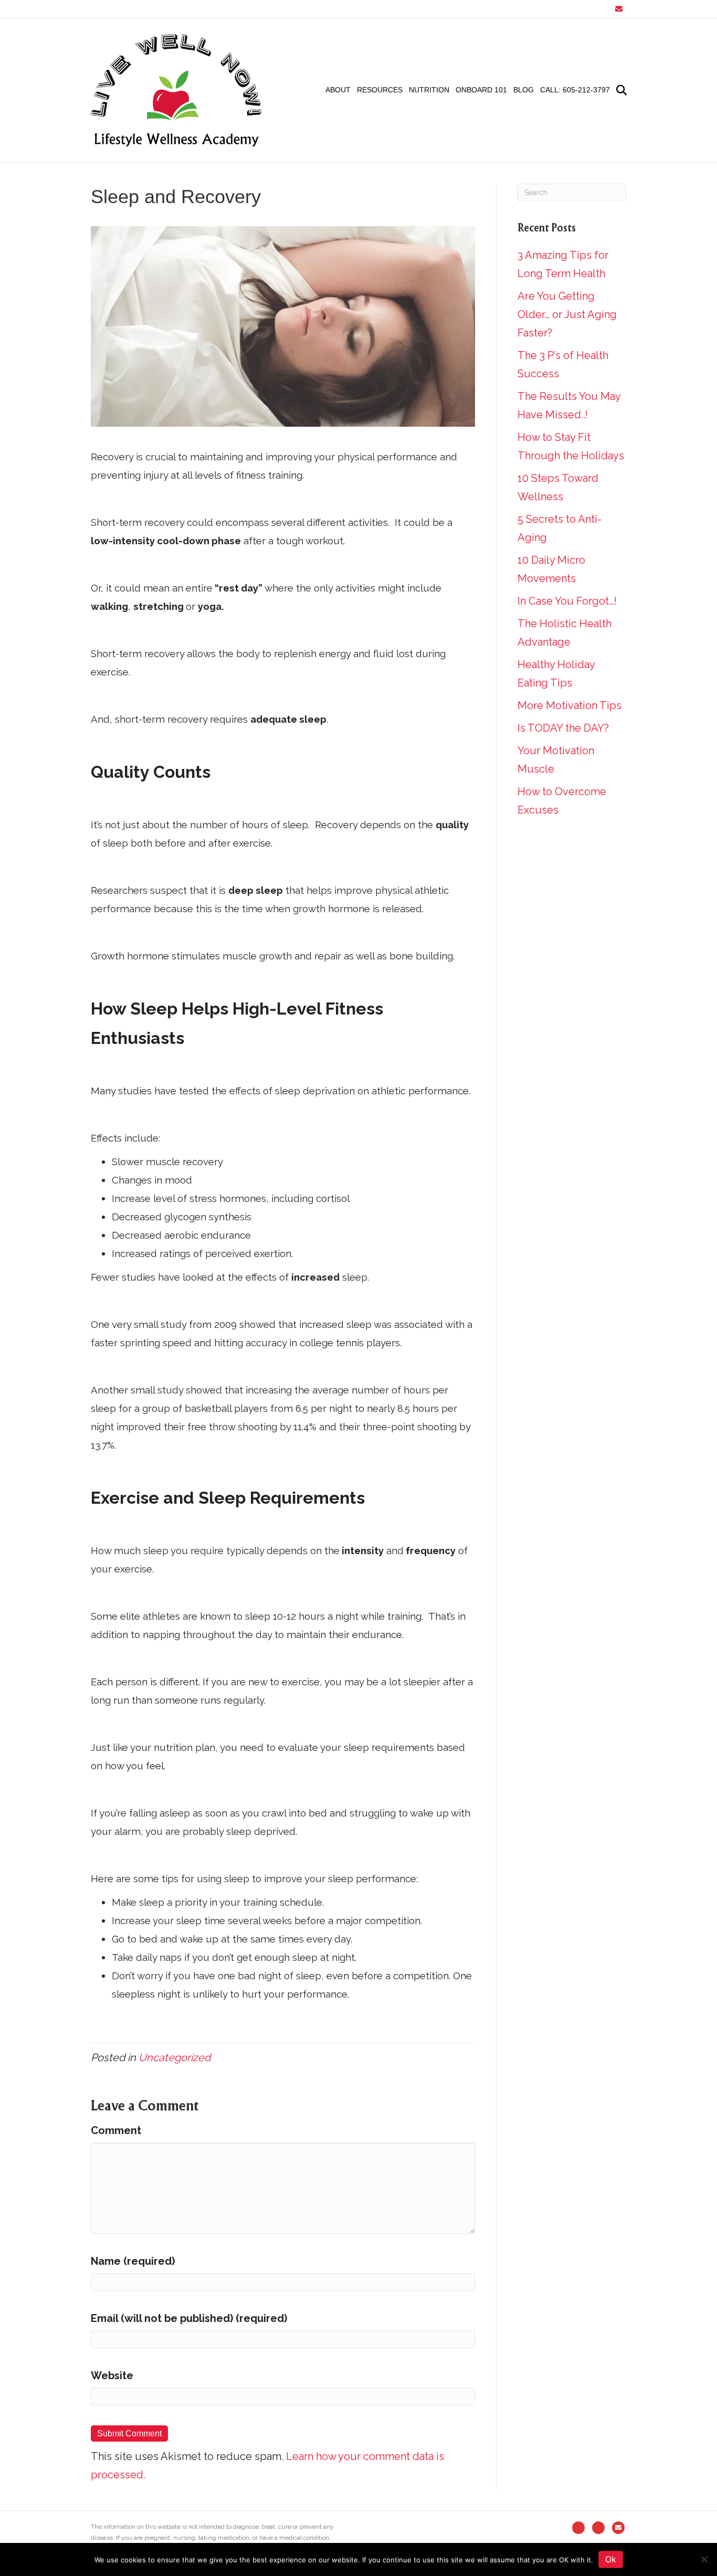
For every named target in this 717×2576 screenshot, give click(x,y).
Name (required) (133, 2261)
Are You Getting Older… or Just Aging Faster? (567, 314)
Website (112, 2376)
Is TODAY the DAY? (563, 728)
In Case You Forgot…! (567, 601)
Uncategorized (175, 2057)
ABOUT (338, 90)
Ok (611, 2559)
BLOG (524, 90)
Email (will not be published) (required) (189, 2318)
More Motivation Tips (570, 705)
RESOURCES (380, 90)
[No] (704, 2559)
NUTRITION (429, 90)
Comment (116, 2130)
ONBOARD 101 (481, 90)
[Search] (620, 90)
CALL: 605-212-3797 (575, 90)
